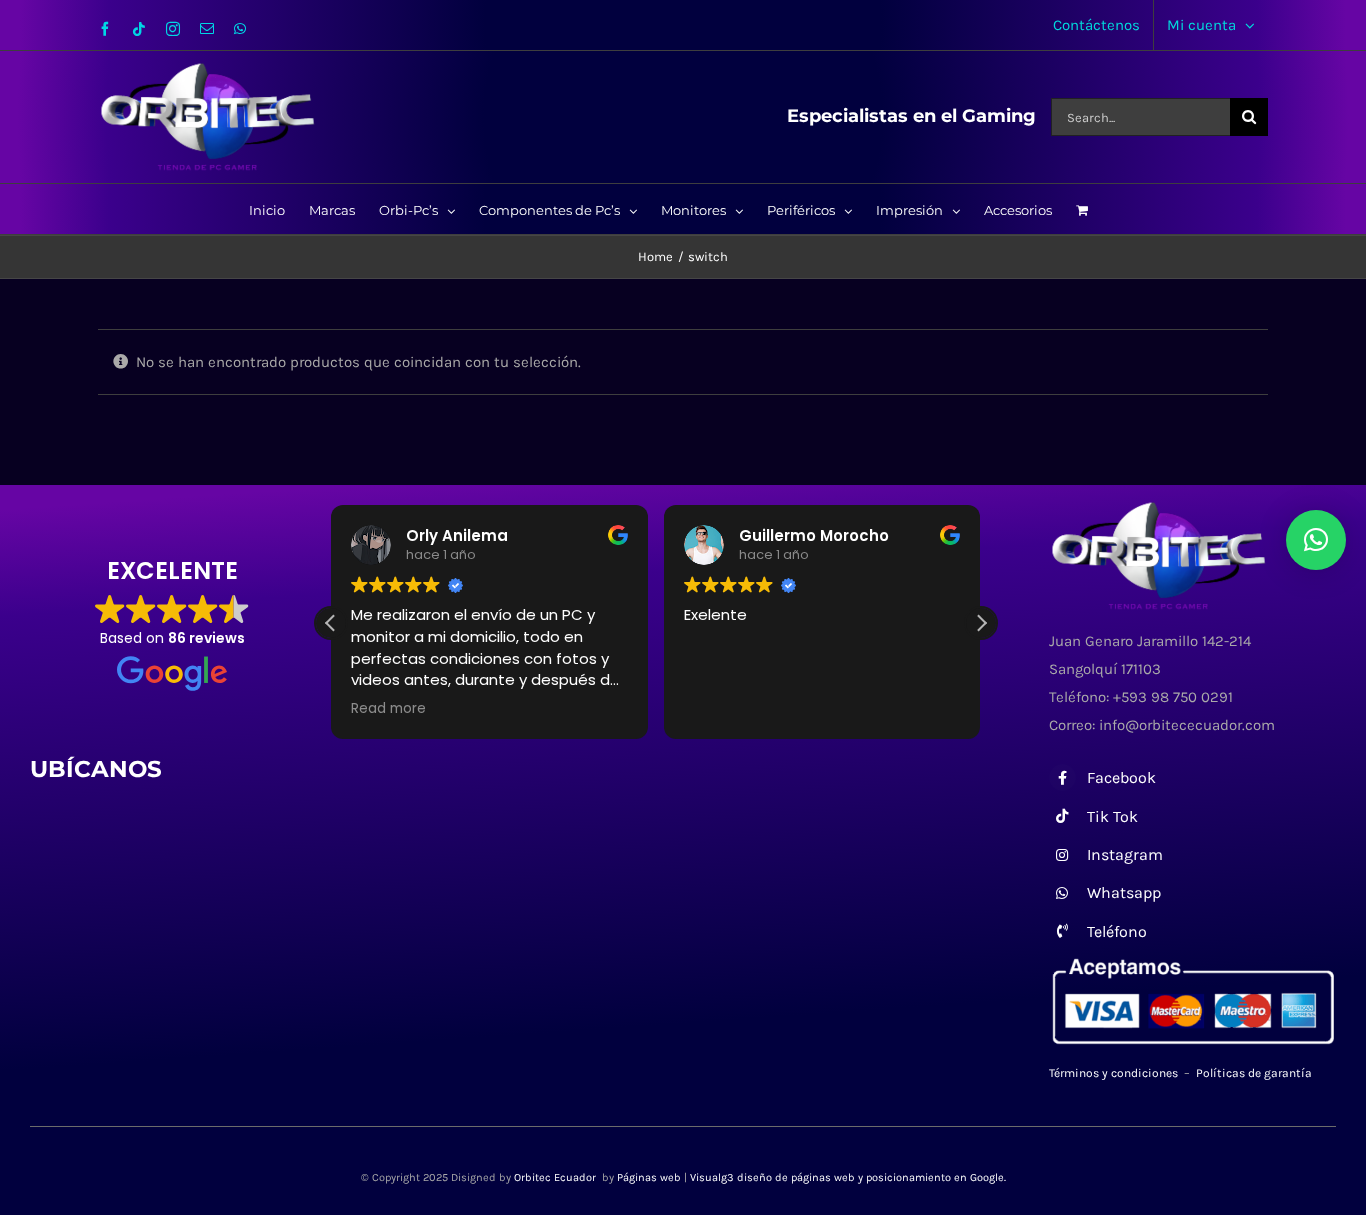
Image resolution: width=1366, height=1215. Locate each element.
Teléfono (1117, 931)
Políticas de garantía (1254, 1073)
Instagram (1125, 854)
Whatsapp (1124, 892)
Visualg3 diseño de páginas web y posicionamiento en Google (847, 1177)
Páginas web (649, 1177)
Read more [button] (388, 709)
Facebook (1121, 777)
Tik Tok (1112, 816)
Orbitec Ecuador (556, 1177)
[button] (981, 623)
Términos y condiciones (1113, 1073)
